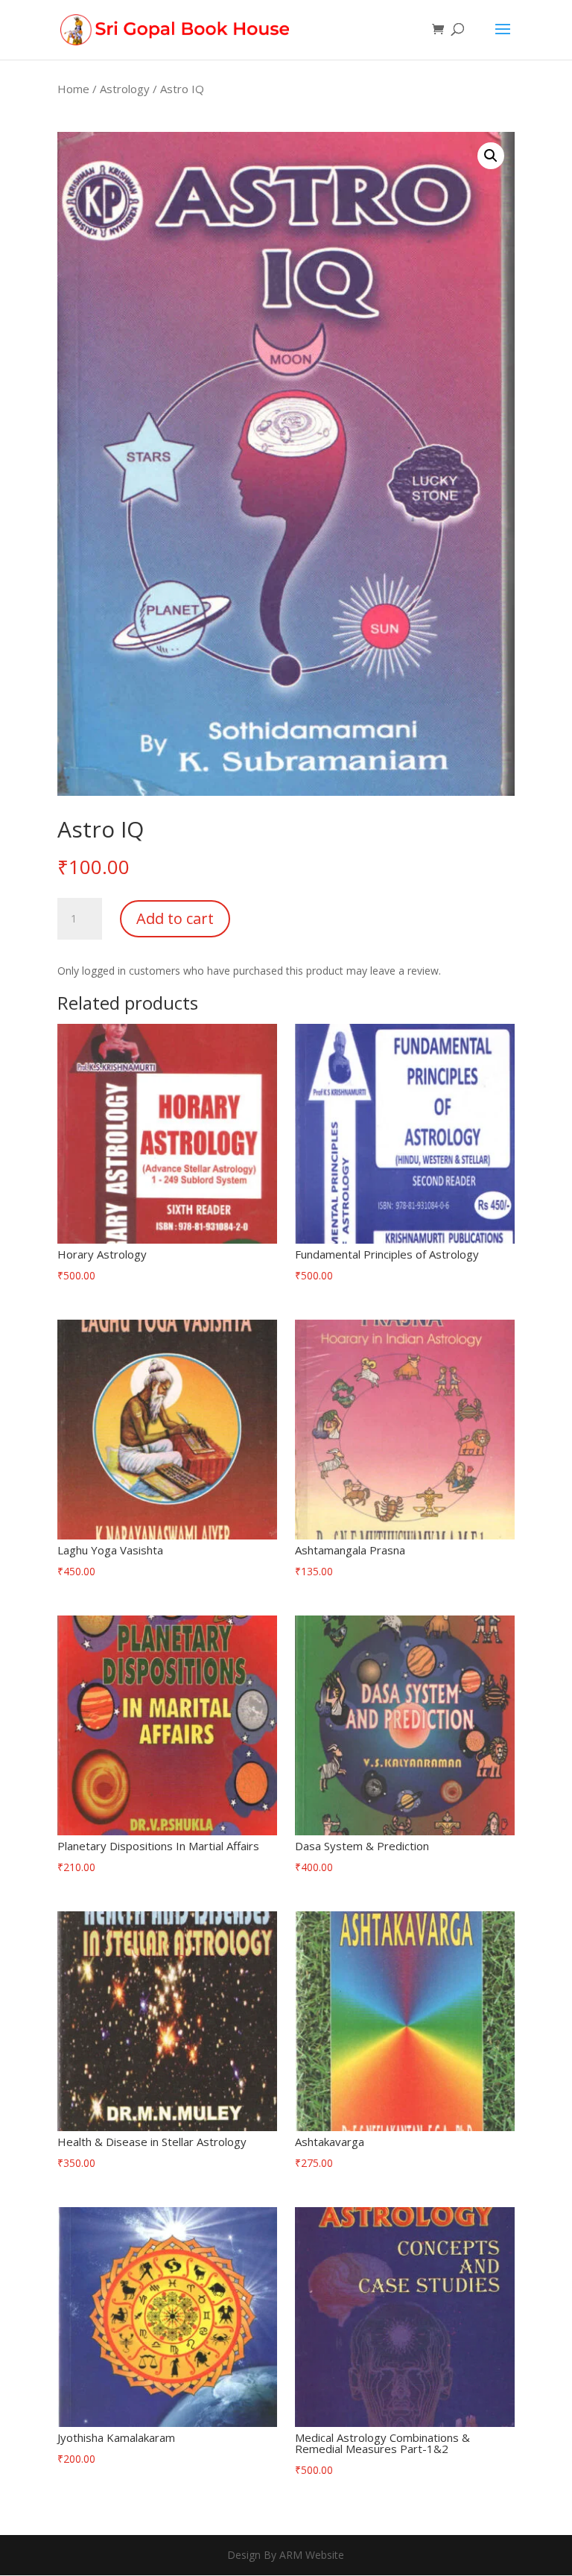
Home (73, 89)
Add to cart (175, 918)
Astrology (125, 89)
